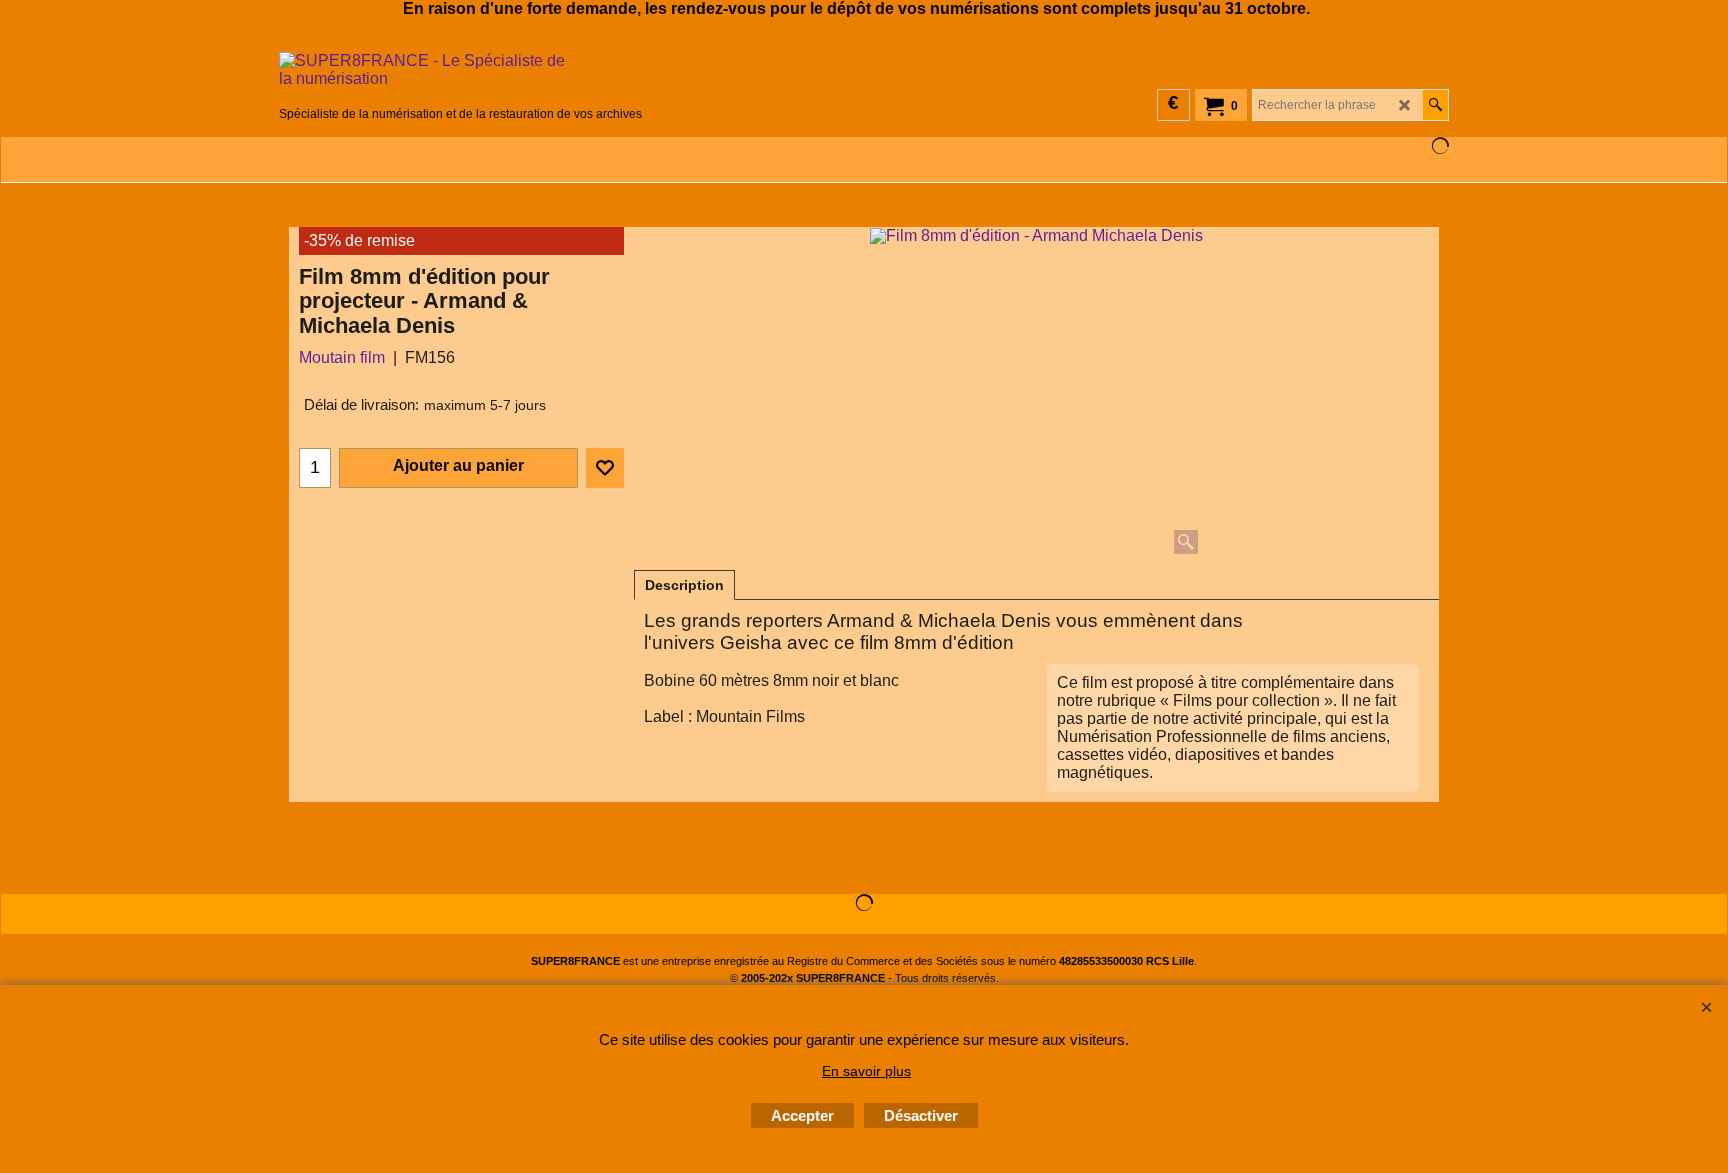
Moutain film (342, 357)
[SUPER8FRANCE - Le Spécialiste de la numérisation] (460, 77)
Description (684, 585)
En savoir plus (866, 1071)
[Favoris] (605, 468)
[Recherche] (1435, 105)
